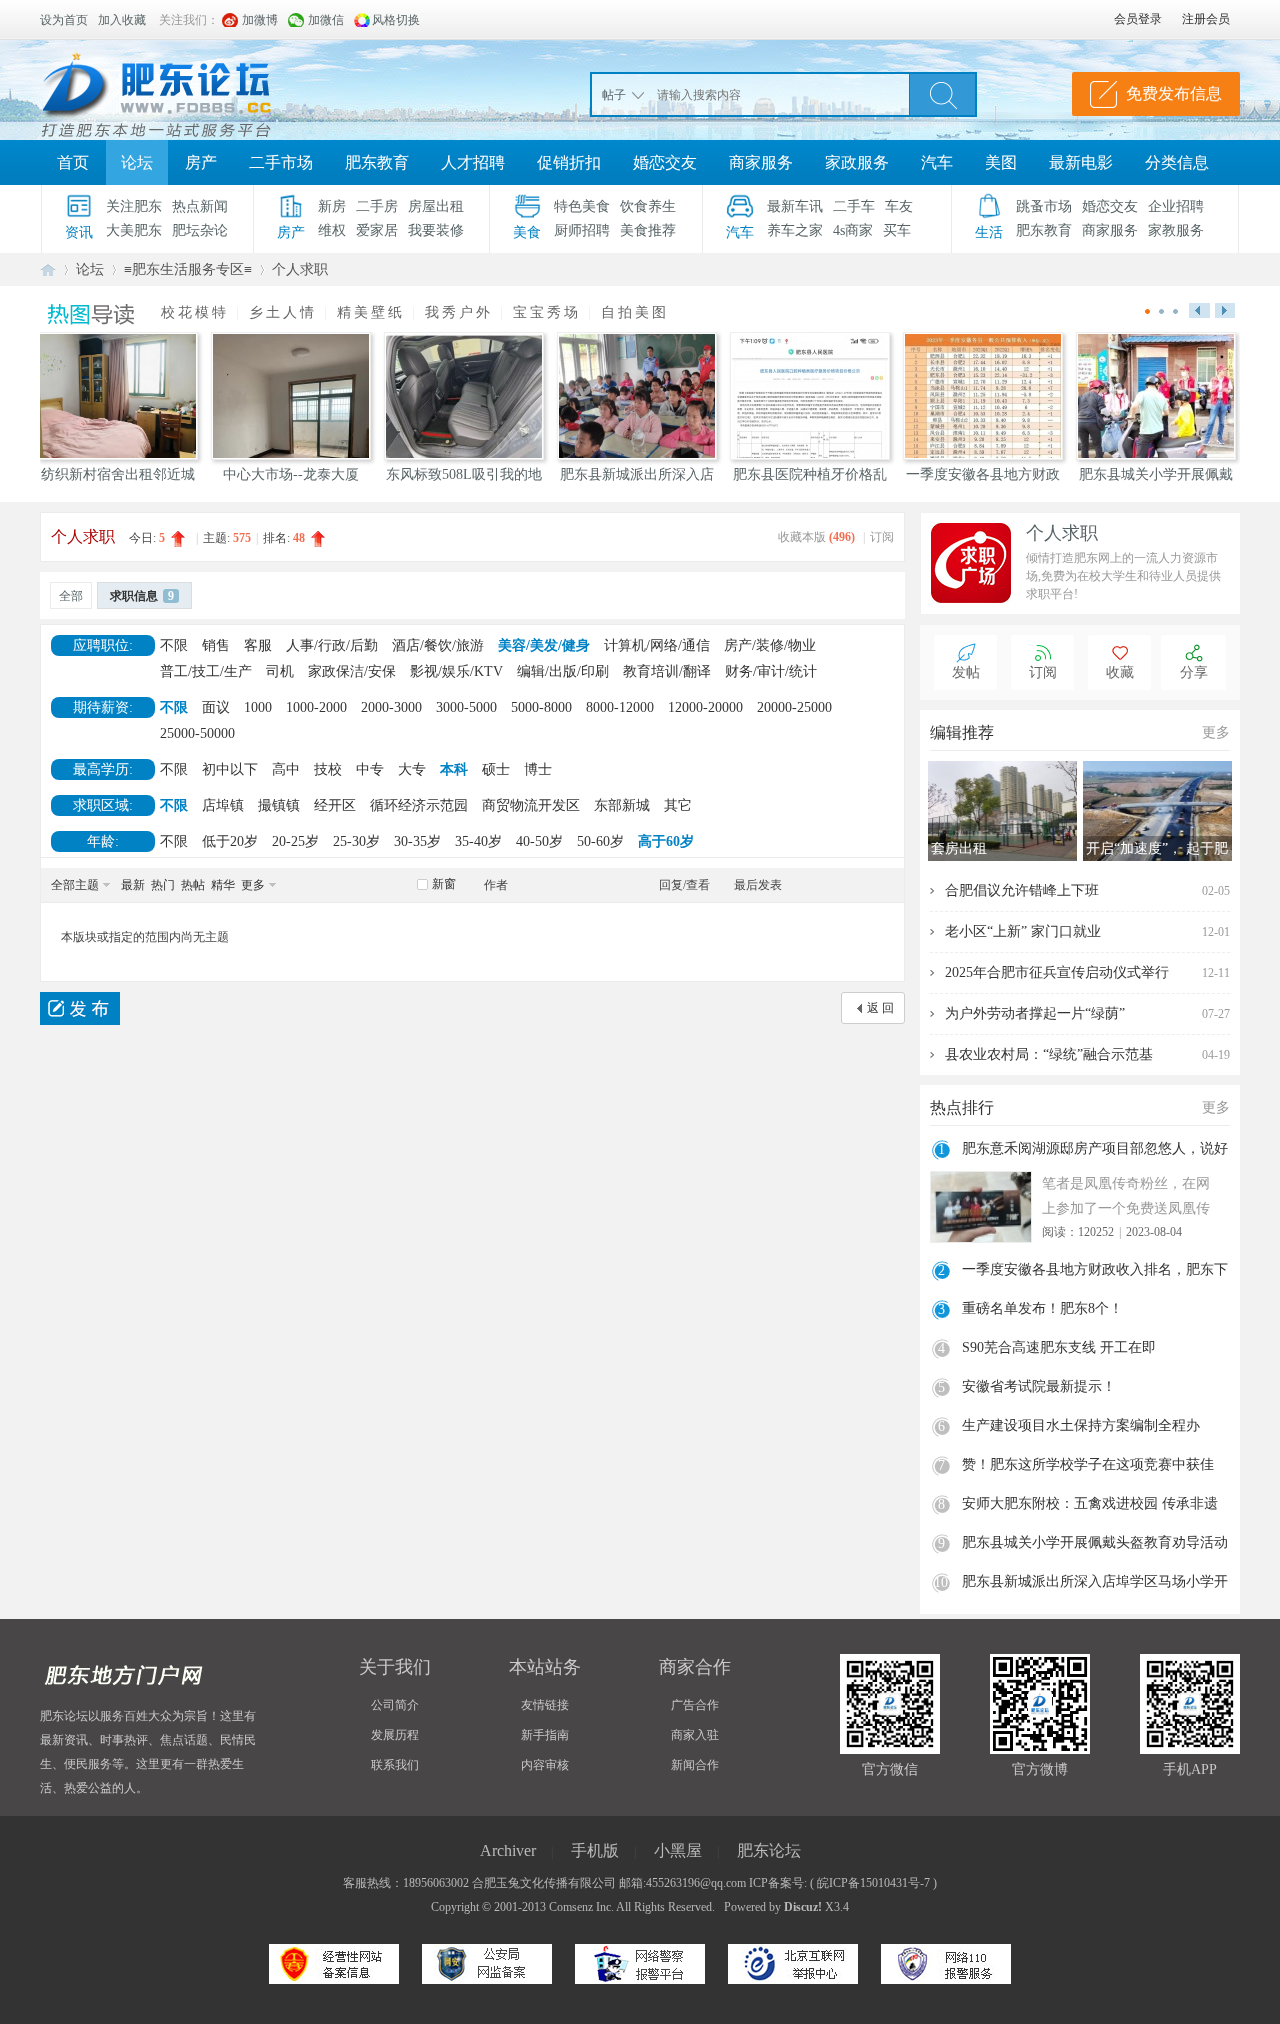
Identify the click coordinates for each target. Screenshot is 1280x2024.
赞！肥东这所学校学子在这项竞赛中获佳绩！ (1088, 1467)
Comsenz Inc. (581, 1907)
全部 (71, 596)
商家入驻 (695, 1735)
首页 (73, 162)
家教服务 (1176, 230)
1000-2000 (316, 707)
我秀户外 (459, 312)
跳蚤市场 (1044, 206)
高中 (286, 769)
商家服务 (761, 162)
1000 (258, 707)
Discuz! (803, 1907)
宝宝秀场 (547, 312)
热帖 (193, 885)
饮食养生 (648, 206)
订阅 (882, 537)
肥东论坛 (48, 269)
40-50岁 (539, 841)
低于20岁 (230, 841)
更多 (253, 885)
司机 (280, 671)
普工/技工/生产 (206, 671)
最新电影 (1081, 162)
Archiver (508, 1850)
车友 (899, 206)
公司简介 (395, 1705)
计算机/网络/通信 (657, 645)
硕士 (496, 769)
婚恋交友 (665, 162)
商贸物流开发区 (531, 805)
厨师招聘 (582, 230)
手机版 (595, 1850)
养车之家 (795, 230)
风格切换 (396, 20)
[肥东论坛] (180, 90)
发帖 (966, 672)
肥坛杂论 (200, 230)
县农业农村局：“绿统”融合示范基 (1049, 1054)
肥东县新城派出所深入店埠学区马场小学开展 (1095, 1584)
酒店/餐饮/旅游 (438, 645)
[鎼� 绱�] (943, 94)
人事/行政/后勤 (332, 645)
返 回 (880, 1008)
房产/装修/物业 (770, 645)
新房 (332, 206)
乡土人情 (283, 312)
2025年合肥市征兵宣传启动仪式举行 (1057, 972)
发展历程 (395, 1735)
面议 (216, 707)
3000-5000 (466, 707)
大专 (412, 769)
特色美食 (582, 206)
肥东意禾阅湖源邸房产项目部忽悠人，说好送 (1095, 1151)
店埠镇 (223, 805)
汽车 (937, 162)
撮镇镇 (279, 805)
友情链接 (545, 1705)
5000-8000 (541, 707)
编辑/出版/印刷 (563, 671)
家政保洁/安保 (352, 671)
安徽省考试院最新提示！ (1039, 1386)
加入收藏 (122, 20)
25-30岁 (356, 841)
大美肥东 (134, 230)
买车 (897, 230)
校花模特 (195, 312)
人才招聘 (473, 162)
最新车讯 (795, 206)
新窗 (444, 884)
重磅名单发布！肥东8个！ (1042, 1308)
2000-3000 (391, 707)
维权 (332, 230)
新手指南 (545, 1735)
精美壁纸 (371, 312)
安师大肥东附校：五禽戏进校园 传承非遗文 (1090, 1506)
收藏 (1120, 672)
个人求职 (300, 269)
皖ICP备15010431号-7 (873, 1883)
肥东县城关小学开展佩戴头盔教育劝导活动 (1095, 1542)
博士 (538, 769)
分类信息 (1177, 162)
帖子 (614, 95)
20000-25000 (794, 707)
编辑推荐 (962, 732)
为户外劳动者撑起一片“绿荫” (1035, 1013)
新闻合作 (695, 1765)
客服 (258, 645)
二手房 (377, 206)
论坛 (137, 162)
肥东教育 (377, 162)
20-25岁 (295, 841)
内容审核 (545, 1765)
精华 (223, 885)
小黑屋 (678, 1850)
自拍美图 (635, 312)
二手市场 (281, 162)
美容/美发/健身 (544, 645)
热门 (163, 885)
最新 (133, 885)
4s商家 (853, 230)
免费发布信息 (1174, 93)
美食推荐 (648, 230)
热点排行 (962, 1107)
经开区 (335, 805)
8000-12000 (620, 707)
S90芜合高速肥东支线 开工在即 (1059, 1347)
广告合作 (695, 1705)
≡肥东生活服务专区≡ (188, 269)
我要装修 (436, 230)
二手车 (854, 206)
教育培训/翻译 (667, 671)
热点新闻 (200, 206)
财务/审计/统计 (771, 671)
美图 (1001, 162)
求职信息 (142, 596)
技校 (328, 769)
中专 (370, 769)
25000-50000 (197, 733)
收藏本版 (816, 537)
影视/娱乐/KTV (456, 671)
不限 (174, 645)
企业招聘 (1176, 206)
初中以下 (230, 769)
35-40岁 (478, 841)
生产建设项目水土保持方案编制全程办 (1081, 1425)
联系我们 (395, 1765)
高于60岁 (666, 841)
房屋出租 (436, 206)
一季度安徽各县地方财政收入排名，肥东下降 (1095, 1272)
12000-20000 (705, 707)
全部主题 (75, 885)
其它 (678, 805)
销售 (216, 645)
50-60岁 (600, 841)
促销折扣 (569, 162)
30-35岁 (417, 841)
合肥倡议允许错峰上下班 (1022, 890)
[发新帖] (80, 1008)
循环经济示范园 (419, 805)
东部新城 (622, 805)
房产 (201, 162)
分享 (1194, 672)
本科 (454, 769)
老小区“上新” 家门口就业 (1023, 931)
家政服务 (857, 162)
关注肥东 (134, 206)
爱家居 (377, 230)
